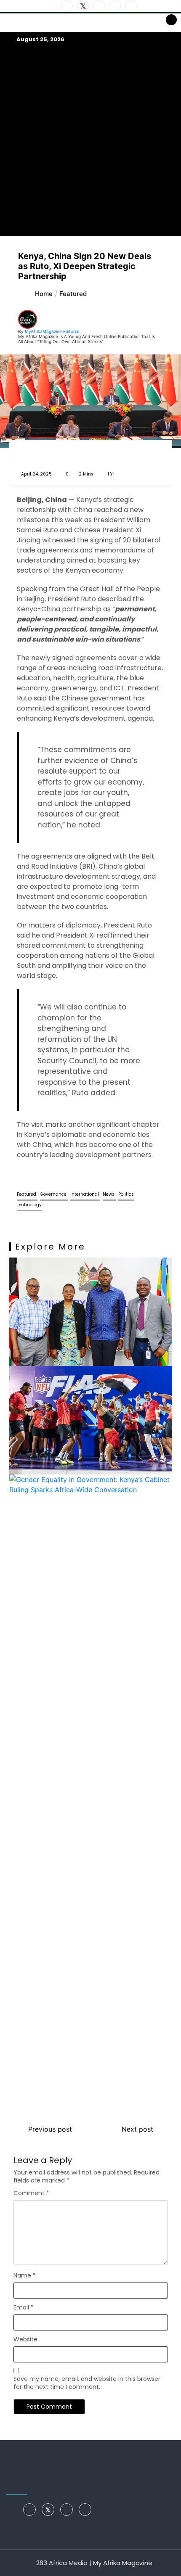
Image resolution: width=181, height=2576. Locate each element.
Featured (27, 1194)
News (109, 1194)
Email (24, 2307)
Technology (29, 1205)
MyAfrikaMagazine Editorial (52, 331)
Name (25, 2275)
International (85, 1194)
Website (25, 2339)
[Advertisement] (90, 140)
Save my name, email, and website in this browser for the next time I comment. (87, 2383)
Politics (126, 1194)
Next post (137, 2129)
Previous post (50, 2129)
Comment (31, 2193)
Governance (54, 1194)
